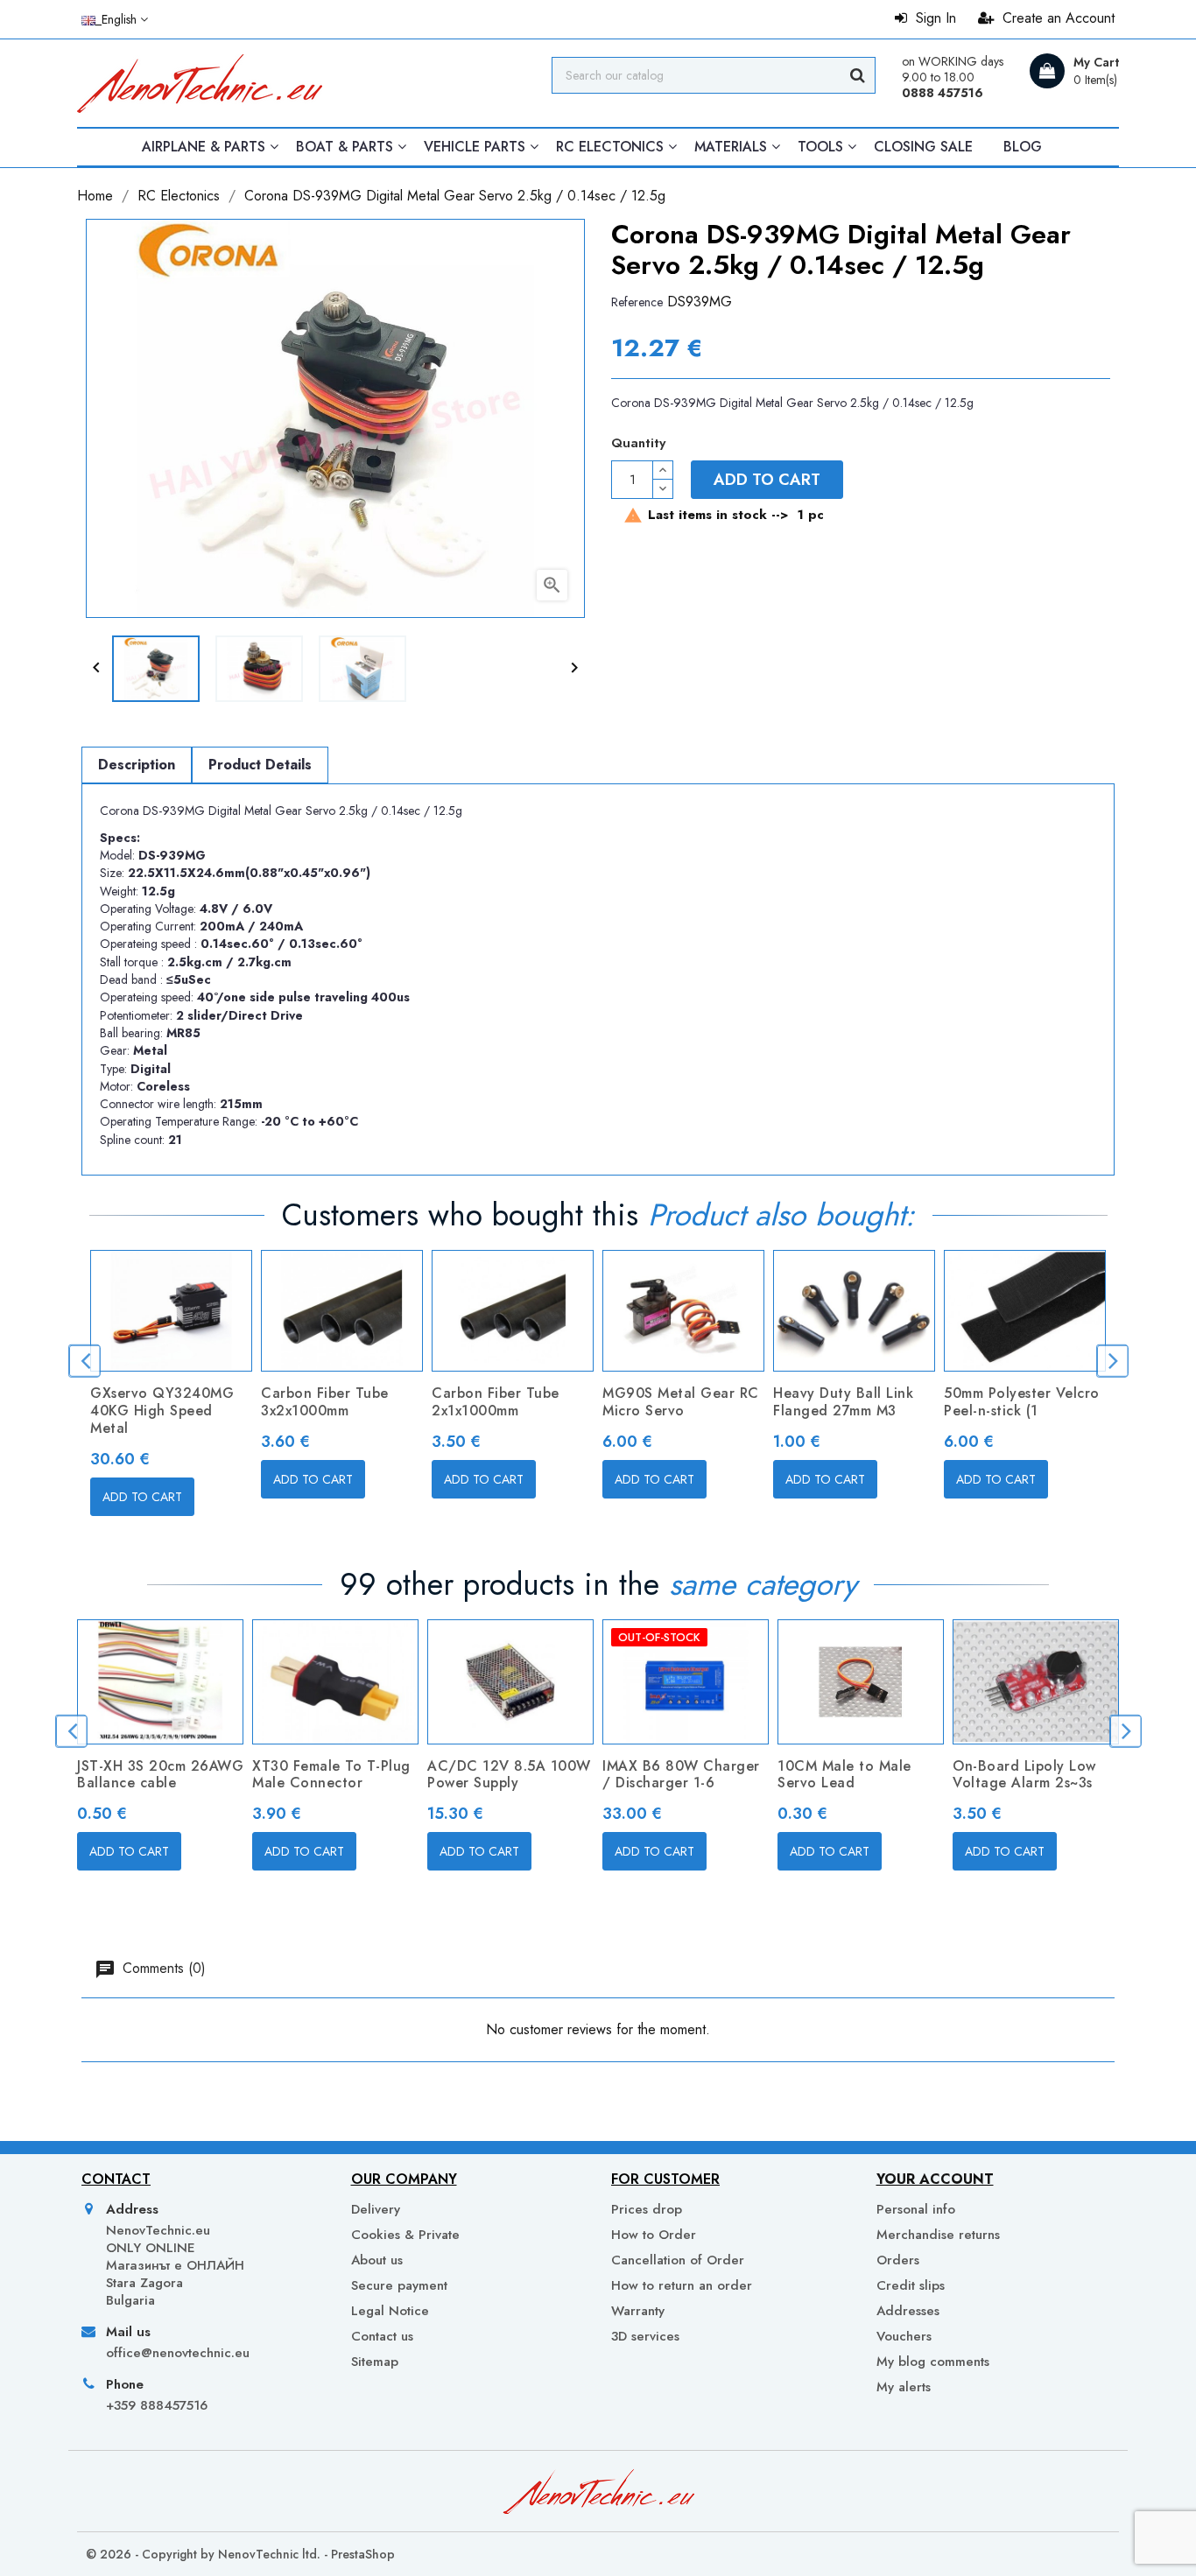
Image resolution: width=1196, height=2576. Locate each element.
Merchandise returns (938, 2235)
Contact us (382, 2336)
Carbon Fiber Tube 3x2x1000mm (325, 1402)
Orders (898, 2260)
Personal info (916, 2209)
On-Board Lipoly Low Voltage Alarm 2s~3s (1024, 1775)
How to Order (654, 2235)
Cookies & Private (405, 2235)
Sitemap (375, 2362)
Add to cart (767, 480)
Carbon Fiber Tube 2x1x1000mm (496, 1402)
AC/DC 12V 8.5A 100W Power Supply (509, 1775)
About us (377, 2260)
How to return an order (682, 2285)
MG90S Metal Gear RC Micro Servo (681, 1402)
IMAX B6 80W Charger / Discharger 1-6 (681, 1775)
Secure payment (399, 2285)
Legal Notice (390, 2311)
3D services (645, 2336)
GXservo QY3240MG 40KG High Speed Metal (162, 1411)
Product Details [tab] (260, 765)
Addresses (908, 2311)
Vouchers (904, 2336)
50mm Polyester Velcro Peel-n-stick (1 (1022, 1402)
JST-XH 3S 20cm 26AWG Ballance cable (160, 1775)
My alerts (904, 2386)
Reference (637, 302)
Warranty (638, 2311)
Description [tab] (137, 765)
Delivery (376, 2209)
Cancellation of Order (678, 2260)
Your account (935, 2179)
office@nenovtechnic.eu (178, 2353)
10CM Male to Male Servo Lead (844, 1775)
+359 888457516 (157, 2405)
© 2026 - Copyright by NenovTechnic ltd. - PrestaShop (240, 2554)
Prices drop (647, 2209)
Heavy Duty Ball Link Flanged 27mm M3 (843, 1402)
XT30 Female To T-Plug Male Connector (331, 1775)
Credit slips (911, 2285)
